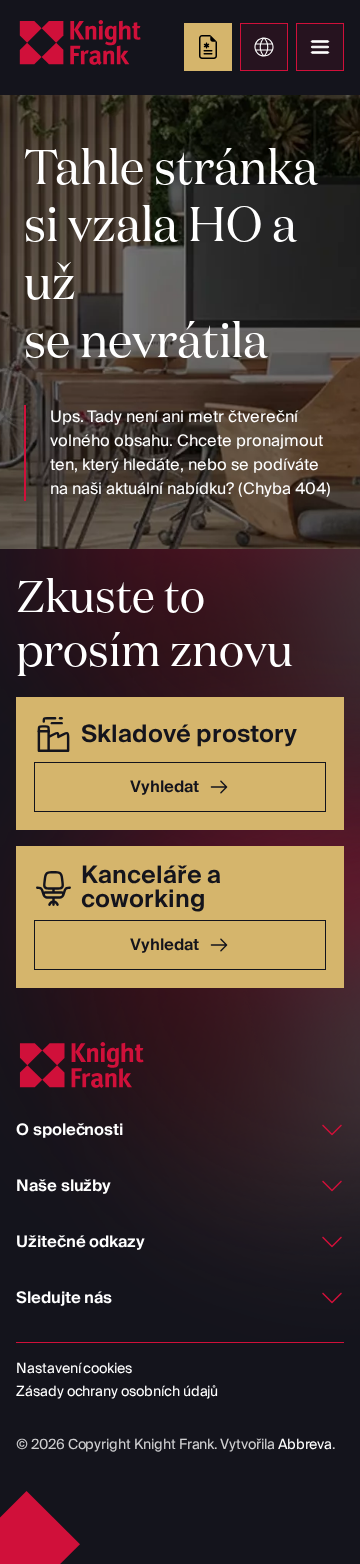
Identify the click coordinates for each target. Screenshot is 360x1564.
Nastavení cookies (74, 1369)
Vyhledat (164, 787)
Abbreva (305, 1445)
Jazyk (264, 47)
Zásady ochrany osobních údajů (117, 1392)
